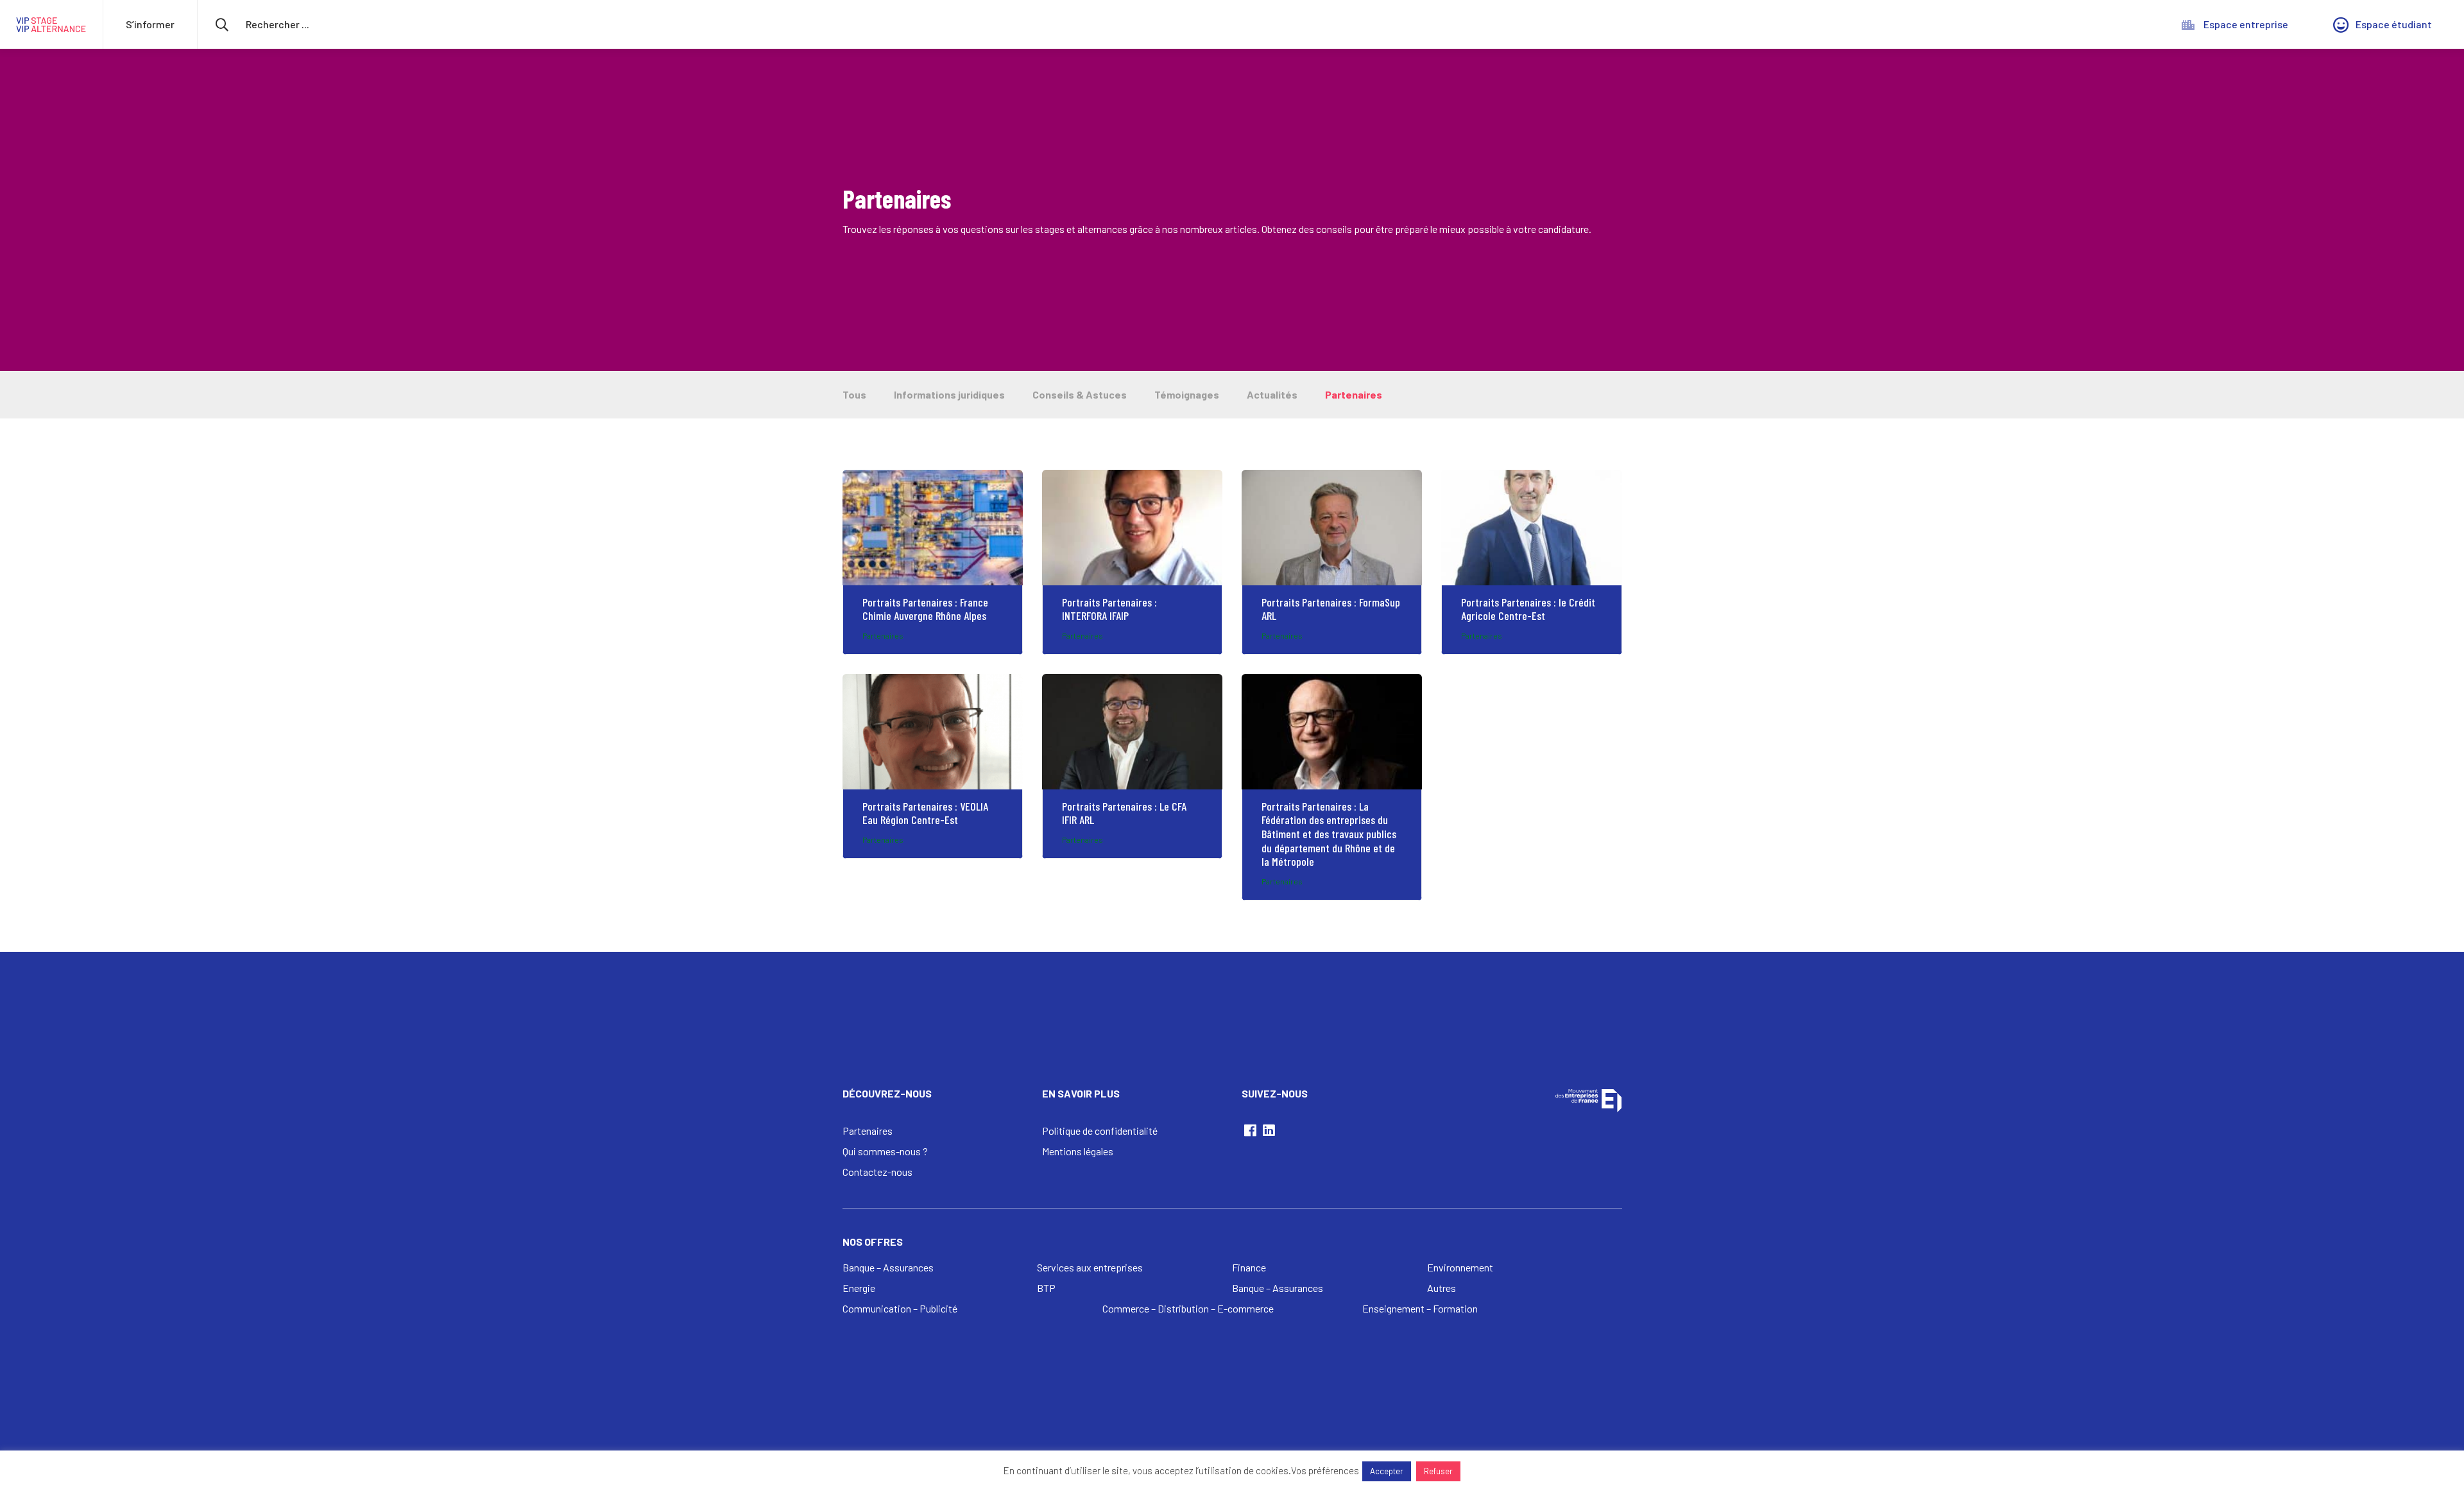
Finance (1249, 1267)
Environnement (1460, 1267)
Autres (1442, 1288)
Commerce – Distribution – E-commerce (1188, 1308)
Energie (859, 1288)
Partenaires (1354, 394)
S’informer (150, 24)
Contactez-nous (877, 1172)
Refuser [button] (1438, 1471)
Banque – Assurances (888, 1267)
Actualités (1272, 394)
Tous (854, 394)
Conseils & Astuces (1080, 394)
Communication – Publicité (900, 1308)
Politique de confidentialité (1100, 1131)
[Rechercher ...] (304, 24)
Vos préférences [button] (1325, 1470)
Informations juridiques (949, 394)
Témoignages (1187, 394)
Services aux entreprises (1090, 1267)
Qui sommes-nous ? (885, 1151)
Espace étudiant (2394, 24)
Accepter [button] (1387, 1471)
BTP (1046, 1288)
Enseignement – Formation (1420, 1308)
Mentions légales (1078, 1151)
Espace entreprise (2246, 24)
